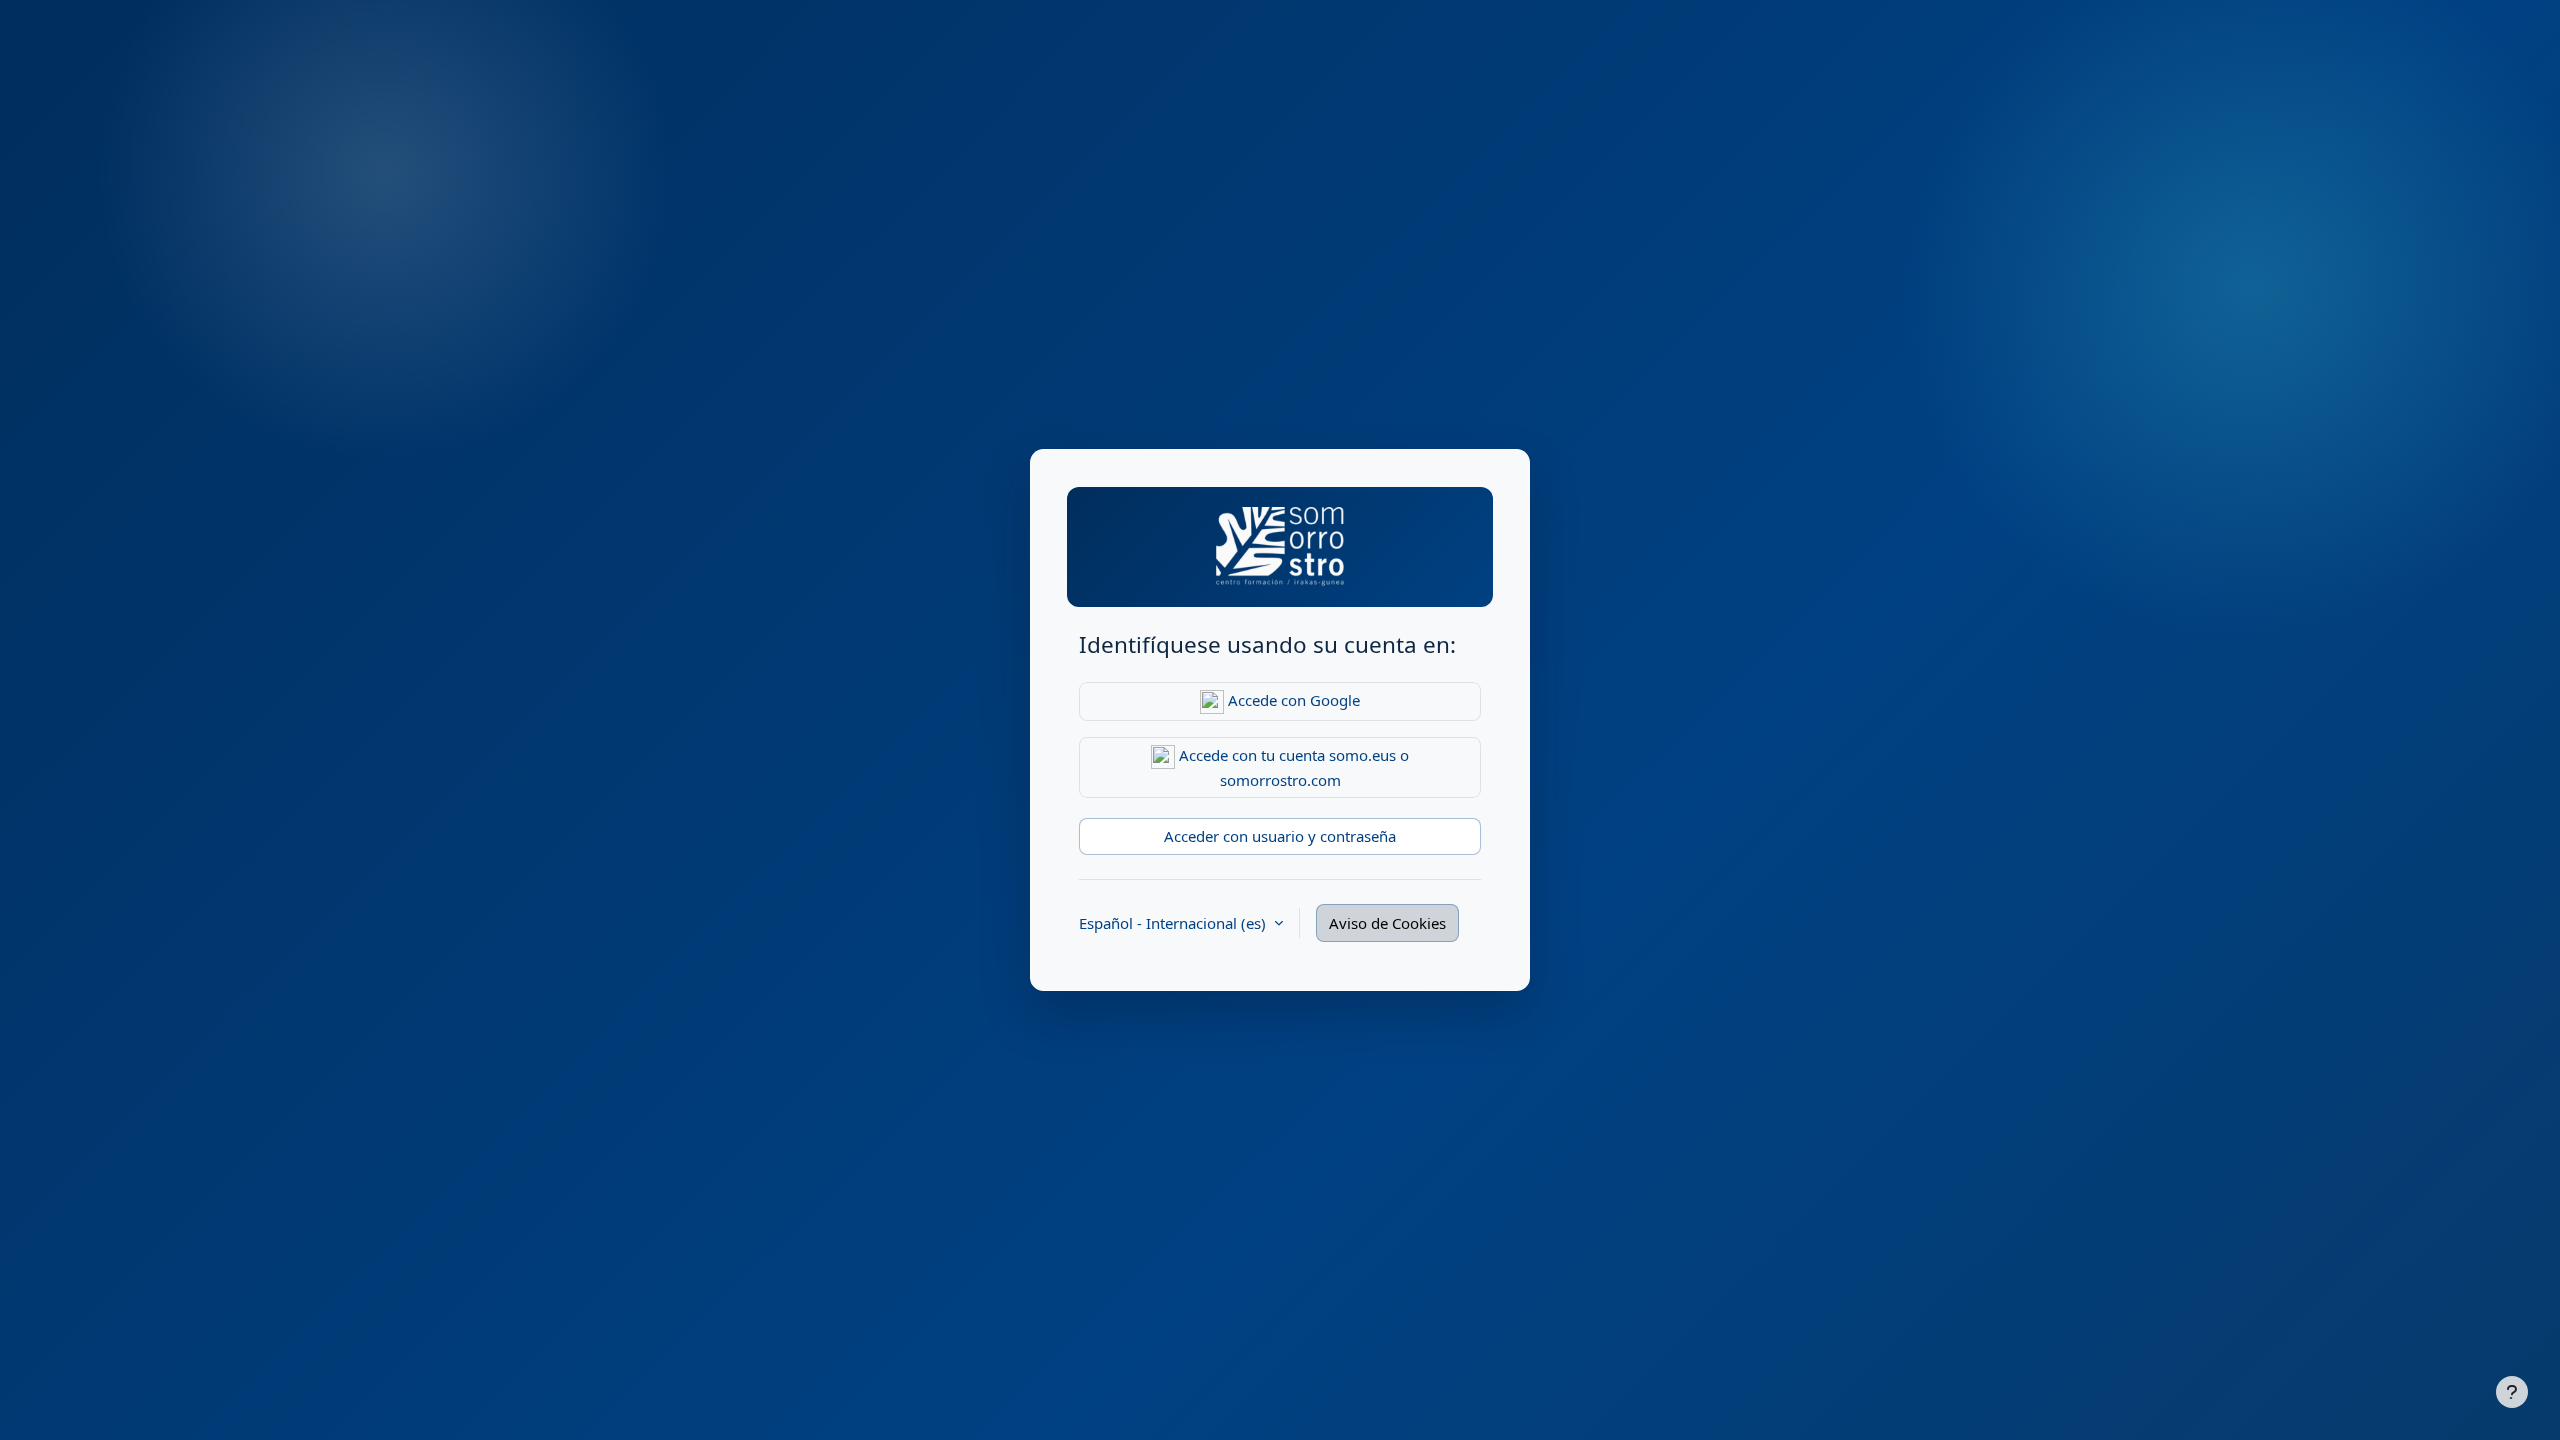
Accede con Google (1292, 700)
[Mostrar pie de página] (2512, 1392)
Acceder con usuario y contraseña (1280, 836)
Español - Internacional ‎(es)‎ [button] (1174, 923)
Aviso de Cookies (1387, 923)
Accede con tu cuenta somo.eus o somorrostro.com (1292, 767)
